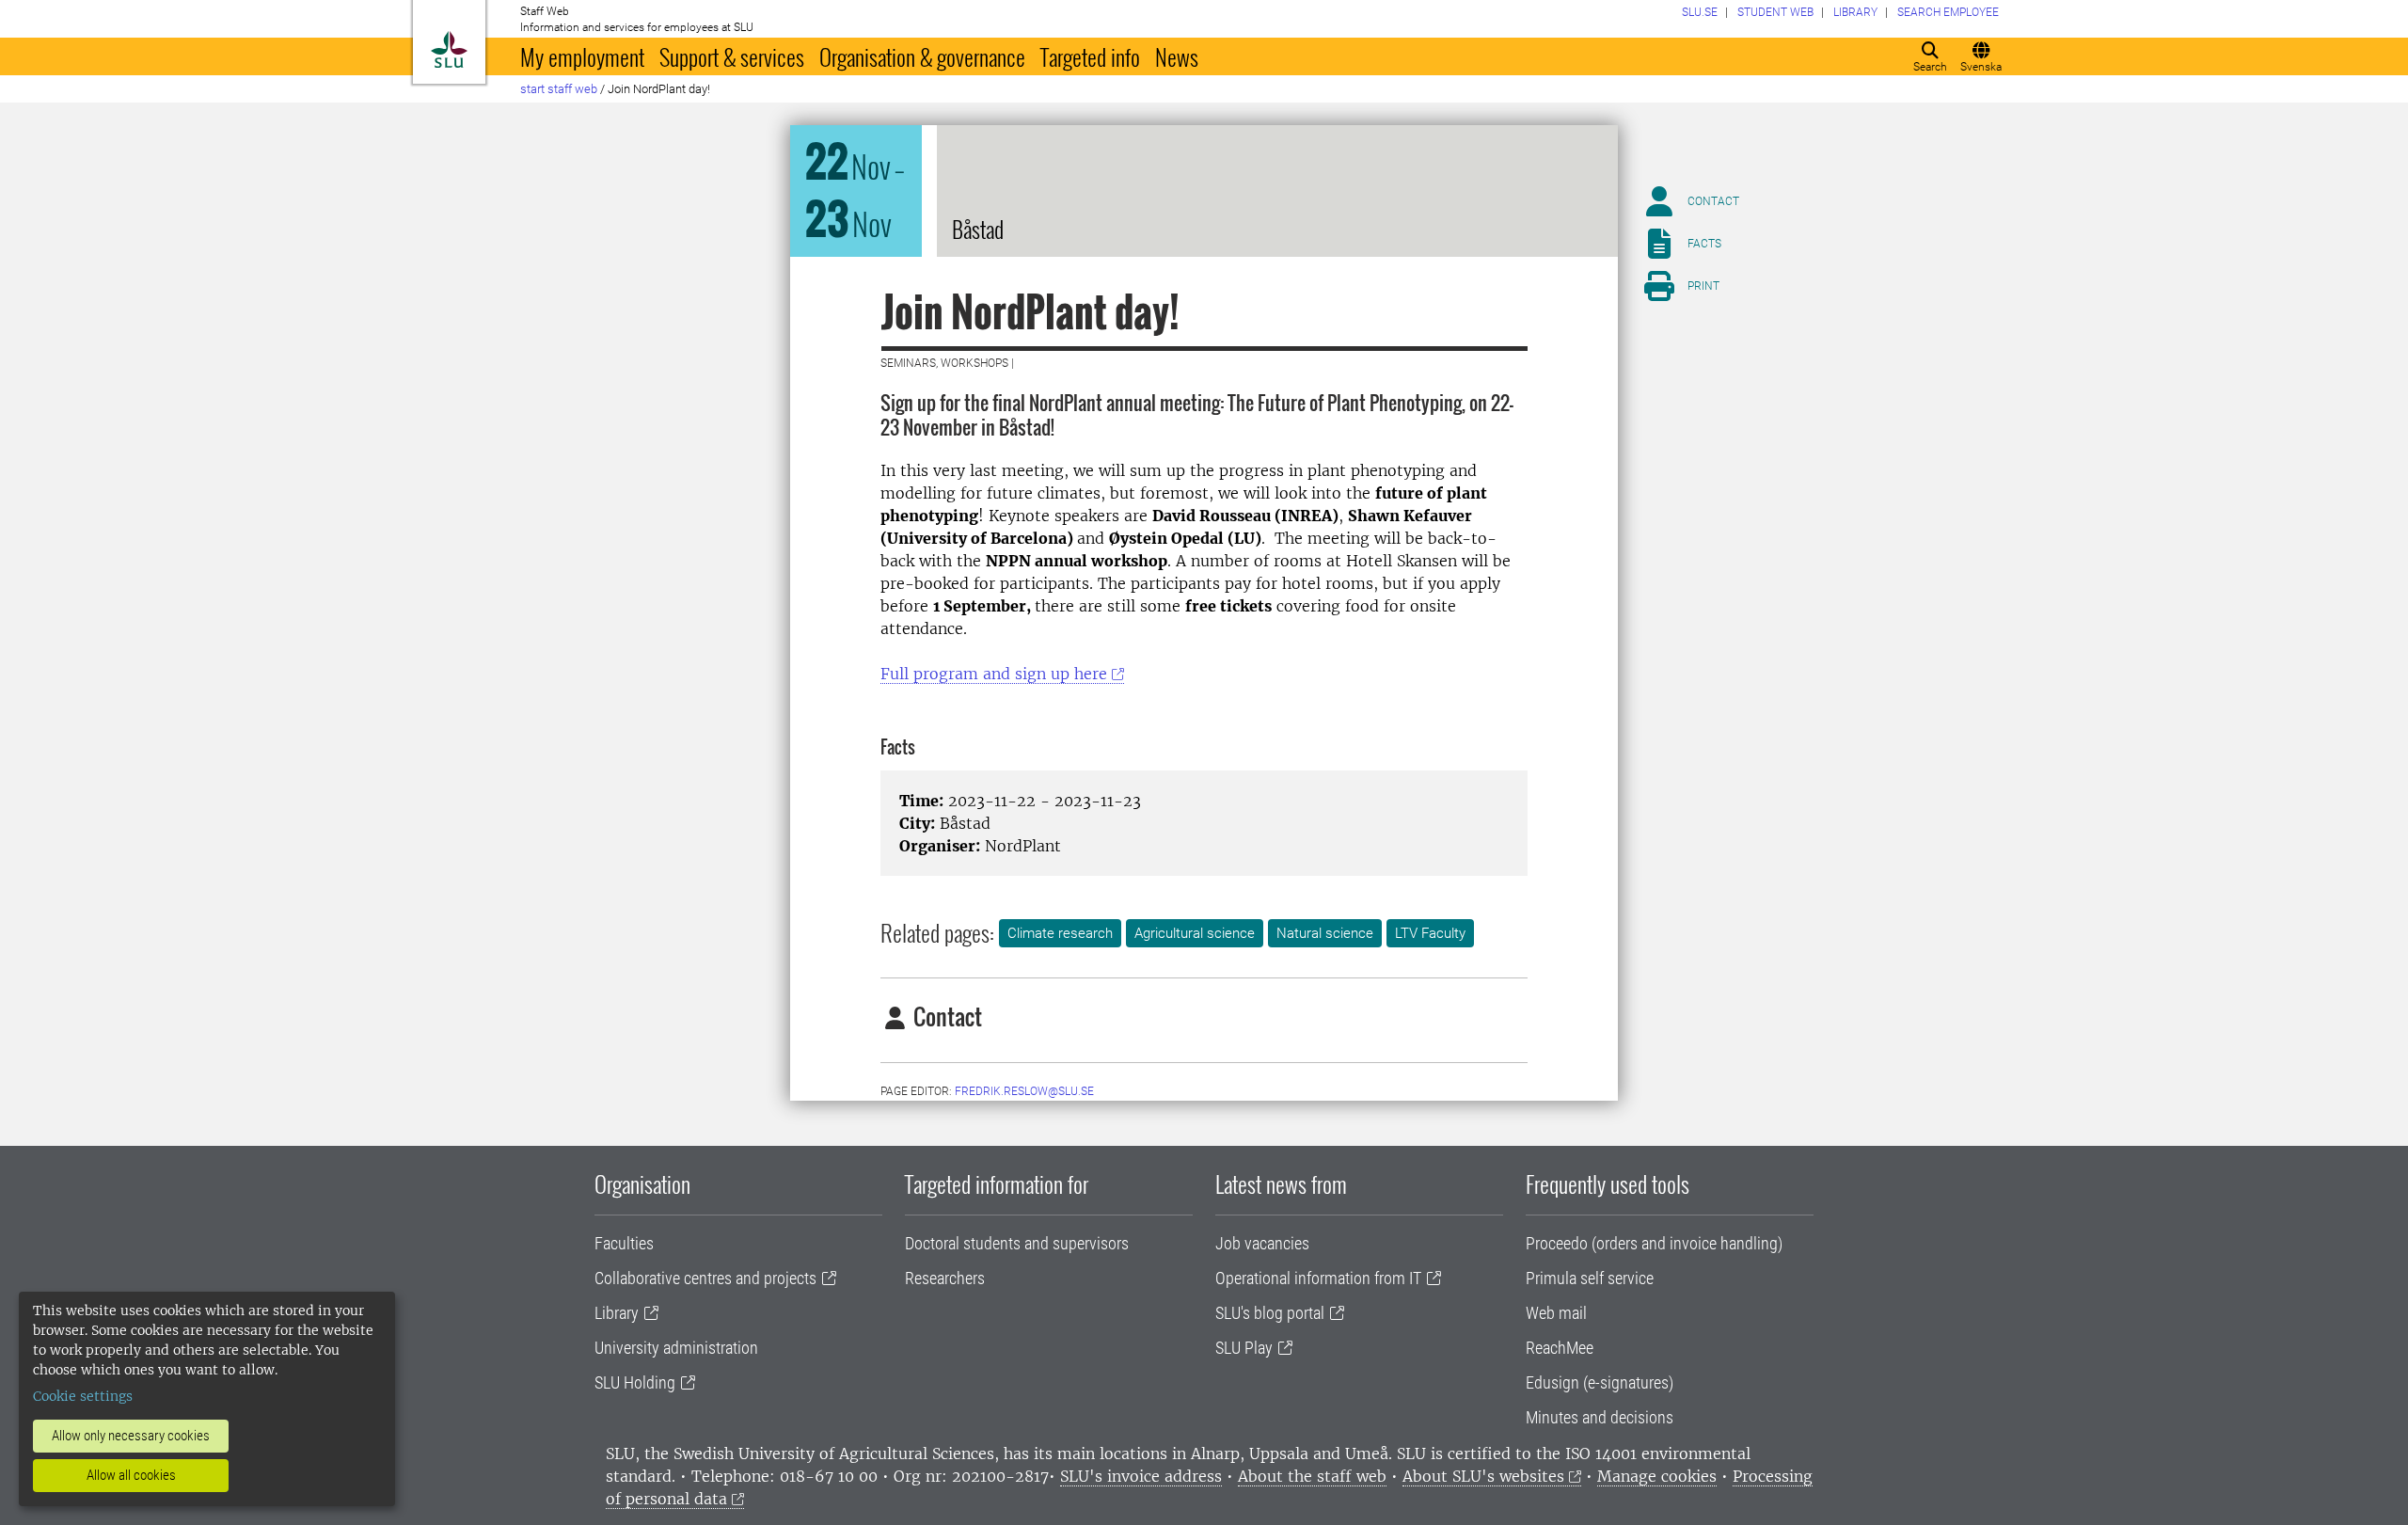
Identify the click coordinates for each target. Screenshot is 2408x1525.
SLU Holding (635, 1382)
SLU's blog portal (1270, 1313)
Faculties (624, 1243)
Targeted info (1090, 56)
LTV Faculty (1430, 933)
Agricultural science (1195, 933)
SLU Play (1244, 1348)
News (1177, 56)
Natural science (1325, 933)
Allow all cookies (131, 1475)
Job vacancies (1262, 1243)
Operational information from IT (1318, 1278)
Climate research (1060, 933)
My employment (582, 56)
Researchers (945, 1278)
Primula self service (1590, 1278)
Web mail (1556, 1313)
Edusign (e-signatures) (1600, 1382)
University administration (676, 1348)
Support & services (732, 56)
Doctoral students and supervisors (1017, 1243)
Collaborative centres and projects (705, 1278)
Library (617, 1313)
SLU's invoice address (1141, 1476)
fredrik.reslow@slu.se (1024, 1091)
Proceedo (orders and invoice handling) (1654, 1243)
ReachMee (1560, 1348)
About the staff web (1312, 1476)
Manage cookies (1657, 1476)
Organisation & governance (922, 56)
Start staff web (559, 89)
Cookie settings (83, 1396)
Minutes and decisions (1600, 1417)
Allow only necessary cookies (131, 1436)
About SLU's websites (1483, 1476)
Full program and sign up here (994, 674)
